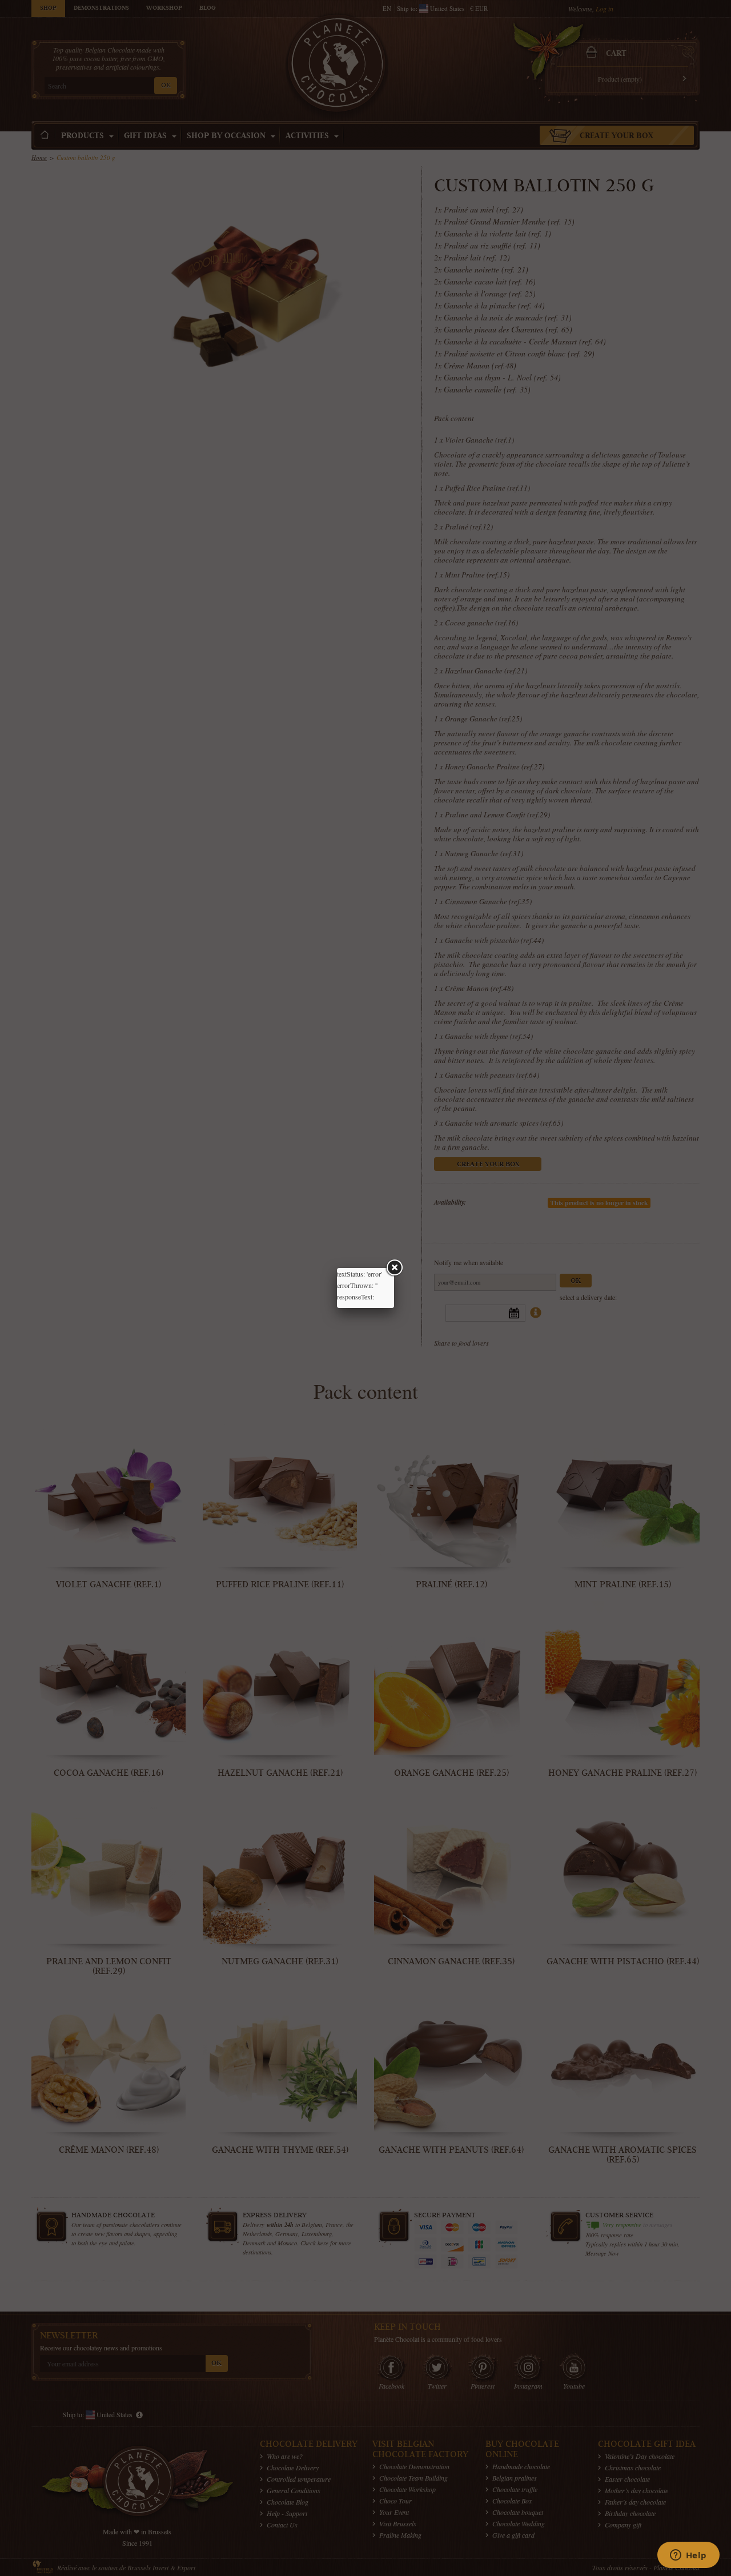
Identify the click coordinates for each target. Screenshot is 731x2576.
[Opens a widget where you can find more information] (688, 2556)
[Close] (394, 1268)
